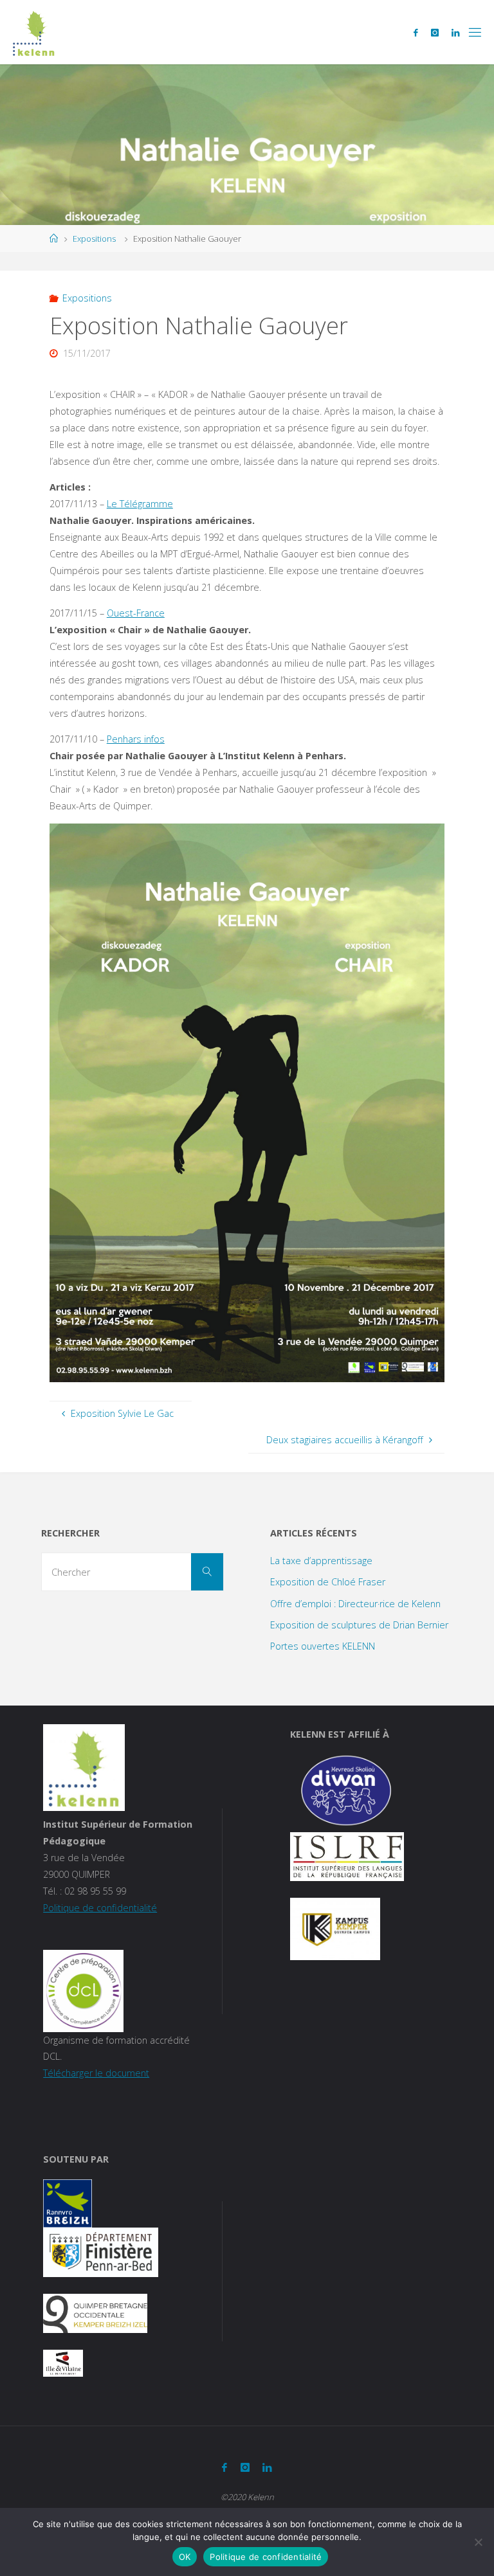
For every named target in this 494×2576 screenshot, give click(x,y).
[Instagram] (435, 32)
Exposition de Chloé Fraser (328, 1582)
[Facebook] (416, 32)
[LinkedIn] (455, 32)
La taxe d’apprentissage (321, 1561)
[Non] (478, 2542)
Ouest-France (136, 613)
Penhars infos (136, 739)
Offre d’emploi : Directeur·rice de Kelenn (355, 1604)
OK (185, 2557)
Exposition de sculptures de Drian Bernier (359, 1625)
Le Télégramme (140, 504)
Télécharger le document (96, 2073)
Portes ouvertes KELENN (323, 1646)
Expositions (94, 239)
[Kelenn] (34, 32)
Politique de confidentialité (100, 1908)
